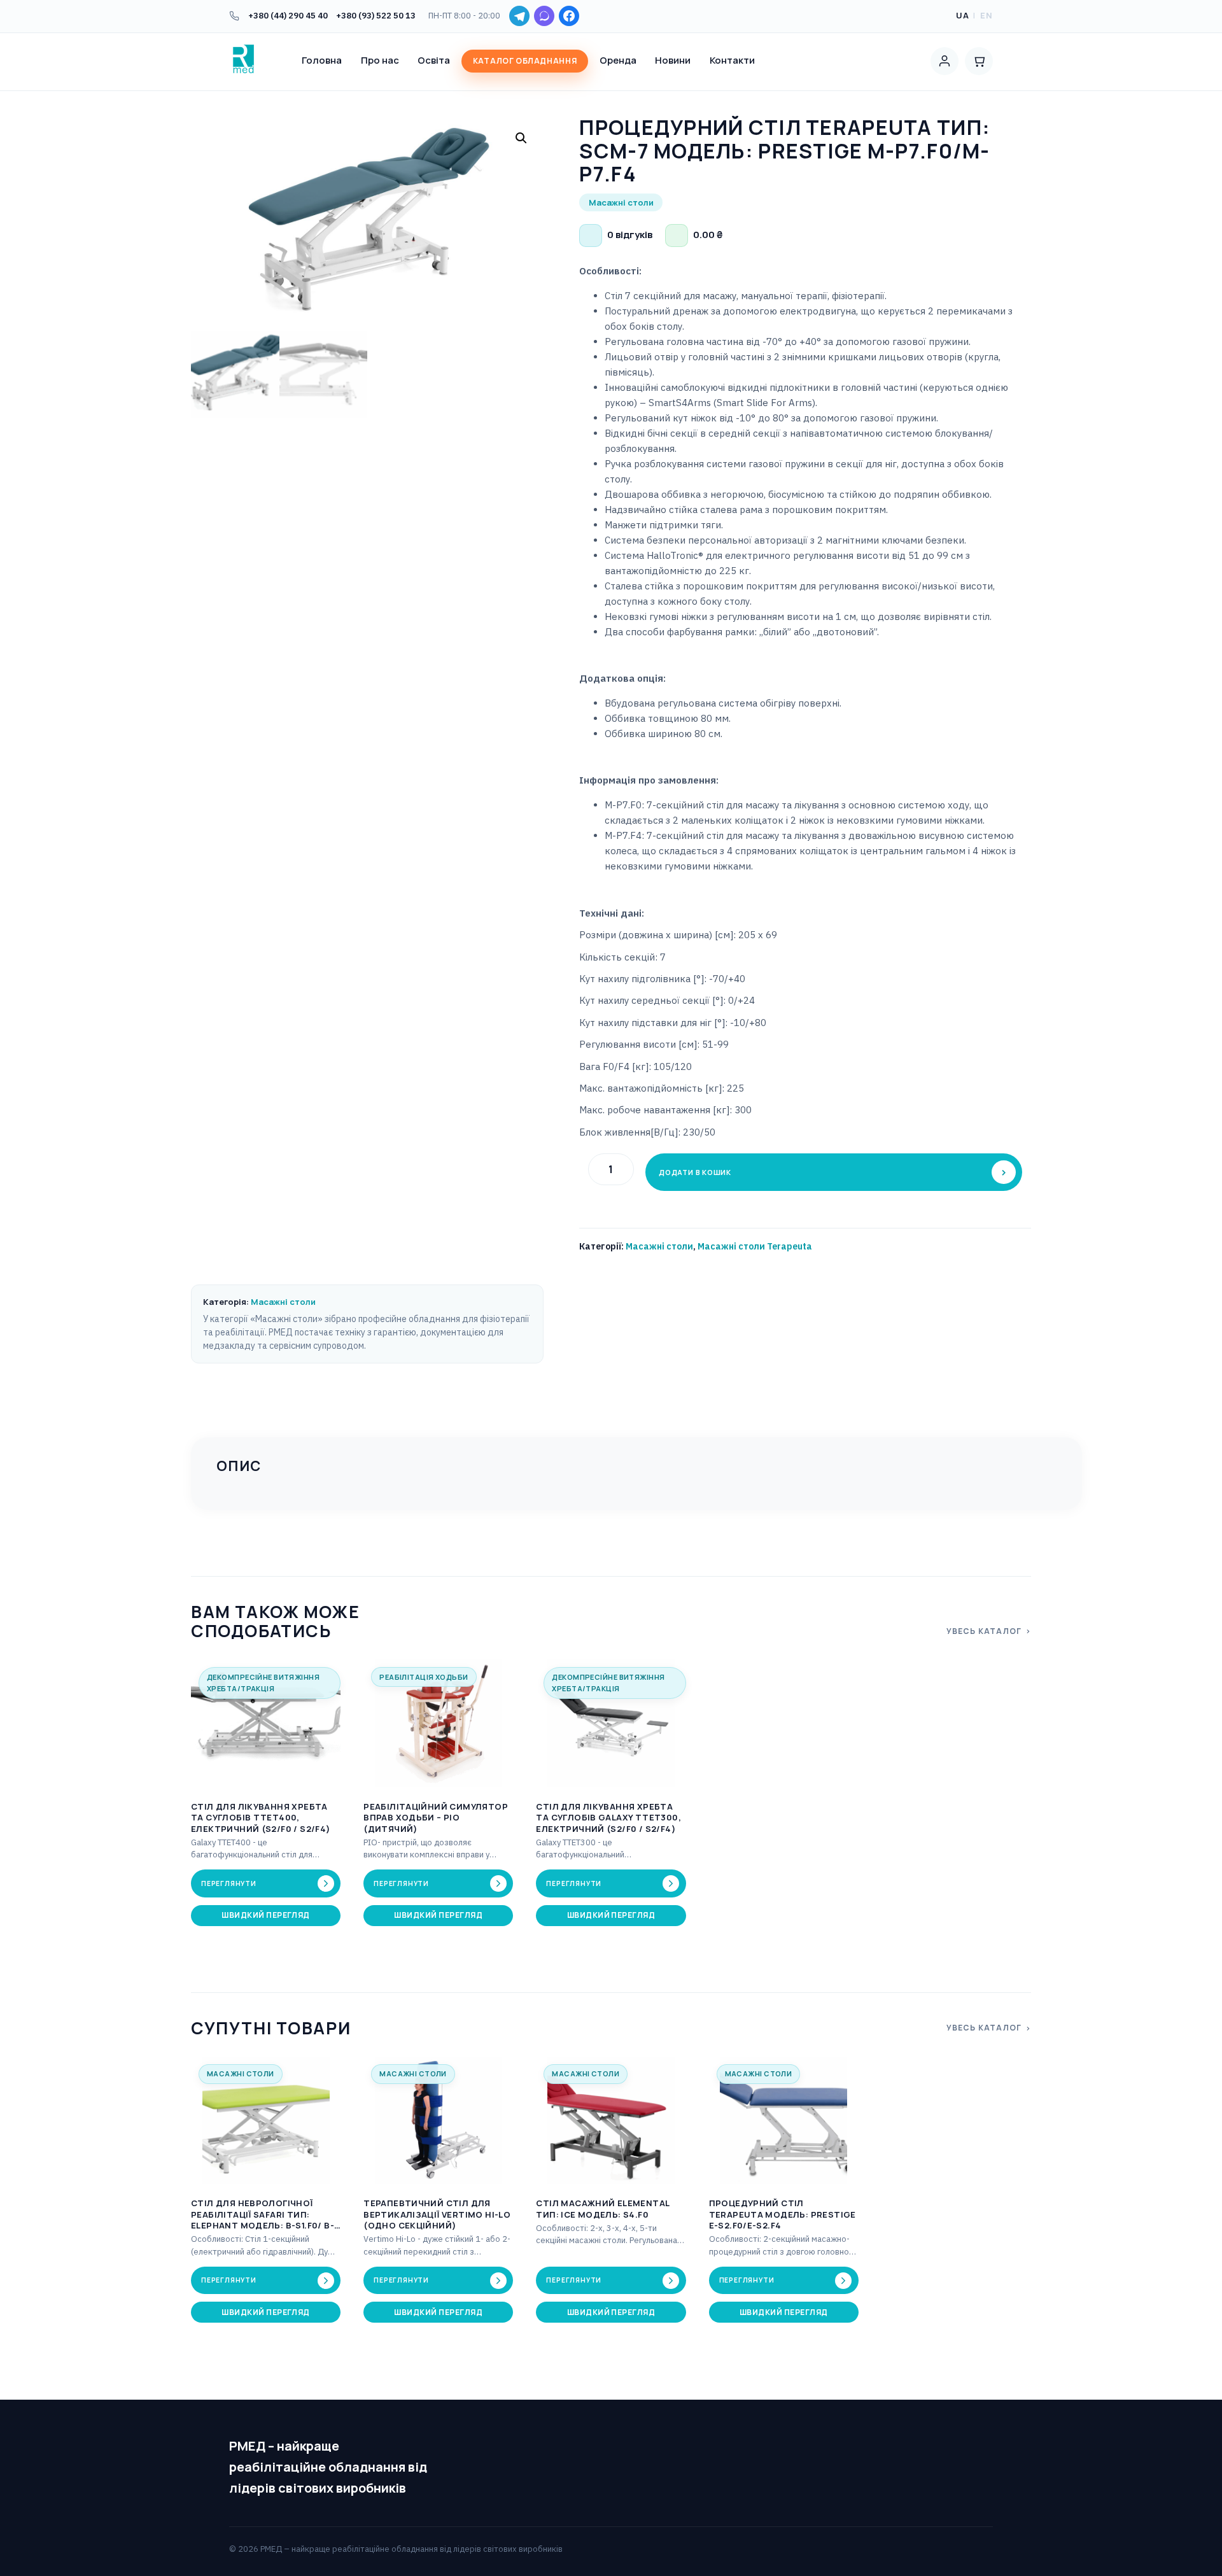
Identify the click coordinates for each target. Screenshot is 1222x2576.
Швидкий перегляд (266, 1915)
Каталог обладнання (525, 61)
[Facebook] (569, 16)
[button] (521, 138)
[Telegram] (519, 16)
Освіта (434, 60)
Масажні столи (659, 1246)
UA (963, 15)
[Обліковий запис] (945, 61)
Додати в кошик (695, 1172)
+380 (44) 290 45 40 (288, 16)
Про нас (380, 60)
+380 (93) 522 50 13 (376, 16)
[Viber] (544, 16)
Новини (673, 60)
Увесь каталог (984, 1631)
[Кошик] (979, 61)
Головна (322, 60)
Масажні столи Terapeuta (755, 1246)
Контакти (732, 60)
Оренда (618, 60)
